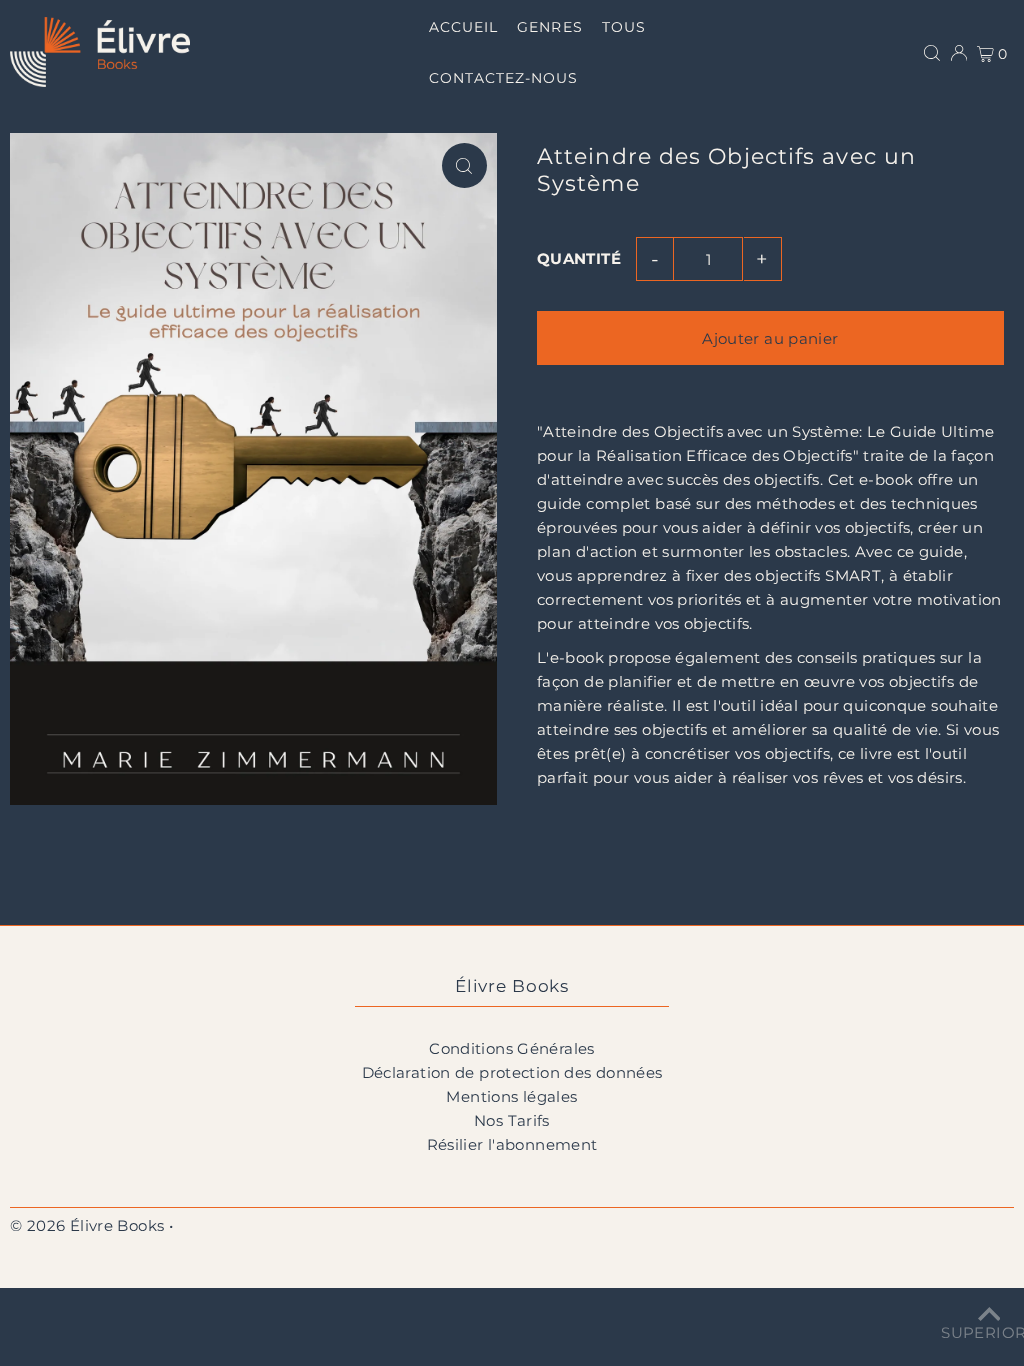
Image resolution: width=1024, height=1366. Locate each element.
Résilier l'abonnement (512, 1144)
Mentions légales (511, 1096)
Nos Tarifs (512, 1120)
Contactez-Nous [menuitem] (504, 78)
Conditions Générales (512, 1048)
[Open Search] (932, 52)
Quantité (579, 258)
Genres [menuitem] (549, 27)
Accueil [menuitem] (463, 27)
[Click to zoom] (464, 165)
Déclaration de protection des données (512, 1072)
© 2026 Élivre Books (87, 1225)
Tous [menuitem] (624, 27)
